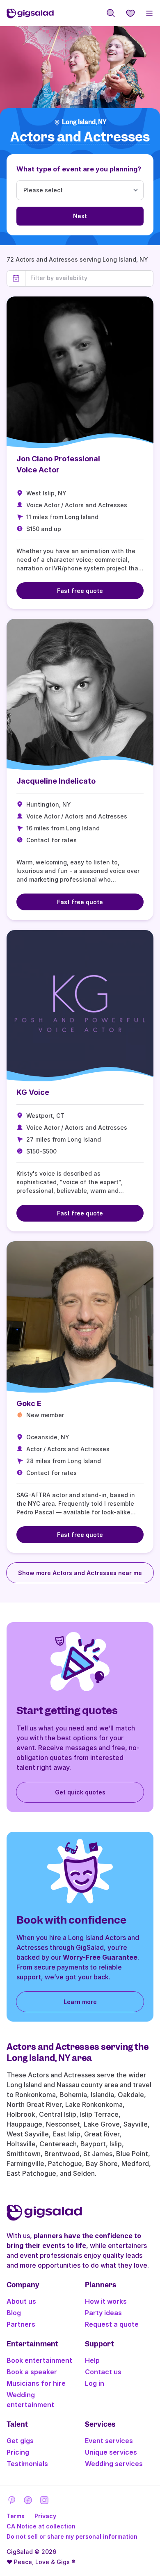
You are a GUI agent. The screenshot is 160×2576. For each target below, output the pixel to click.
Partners (21, 2324)
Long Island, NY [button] (84, 122)
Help (92, 2360)
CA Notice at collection (41, 2526)
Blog (14, 2313)
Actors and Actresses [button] (80, 137)
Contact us (103, 2372)
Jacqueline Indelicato (56, 781)
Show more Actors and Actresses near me (80, 1573)
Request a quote (112, 2324)
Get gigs (20, 2441)
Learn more (80, 2002)
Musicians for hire (36, 2383)
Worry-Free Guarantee (100, 1957)
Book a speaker (32, 2372)
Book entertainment (39, 2360)
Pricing (18, 2452)
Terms (16, 2516)
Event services (109, 2441)
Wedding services (114, 2464)
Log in (95, 2383)
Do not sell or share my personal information (72, 2536)
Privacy (45, 2516)
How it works (106, 2301)
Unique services (111, 2452)
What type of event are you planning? (79, 169)
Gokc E (29, 1403)
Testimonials (27, 2464)
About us (21, 2301)
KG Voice (33, 1092)
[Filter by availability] (89, 278)
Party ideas (103, 2313)
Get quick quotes (80, 1792)
